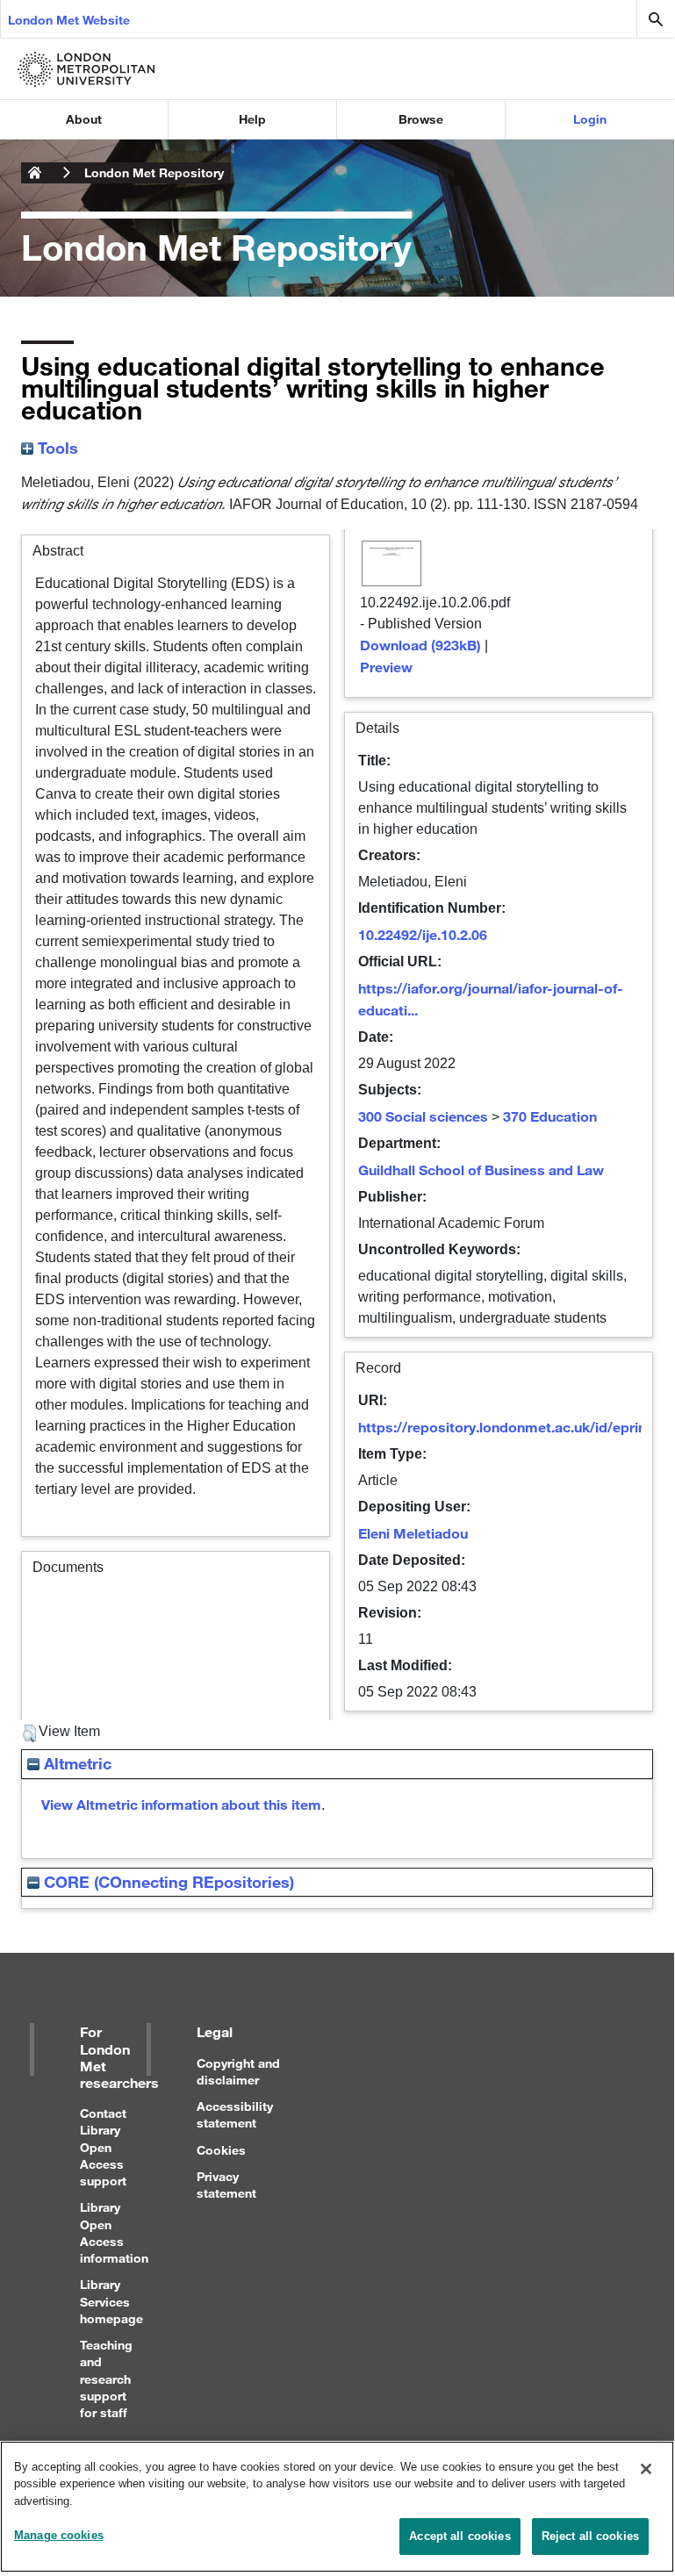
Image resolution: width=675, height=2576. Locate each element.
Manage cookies (59, 2535)
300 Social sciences (423, 1116)
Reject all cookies (590, 2536)
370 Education (550, 1116)
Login (590, 119)
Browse (421, 119)
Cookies (221, 2150)
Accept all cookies (460, 2536)
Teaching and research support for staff (106, 2379)
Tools (56, 448)
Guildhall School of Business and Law (481, 1170)
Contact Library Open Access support (103, 2147)
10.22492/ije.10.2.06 (423, 934)
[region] (337, 2507)
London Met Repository (154, 172)
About (84, 119)
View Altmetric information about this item (181, 1804)
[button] (29, 1733)
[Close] (646, 2469)
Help (252, 119)
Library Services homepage (111, 2301)
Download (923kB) (420, 645)
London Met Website (69, 20)
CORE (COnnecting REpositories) (167, 1882)
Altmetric (75, 1763)
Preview (386, 667)
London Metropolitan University (35, 173)
